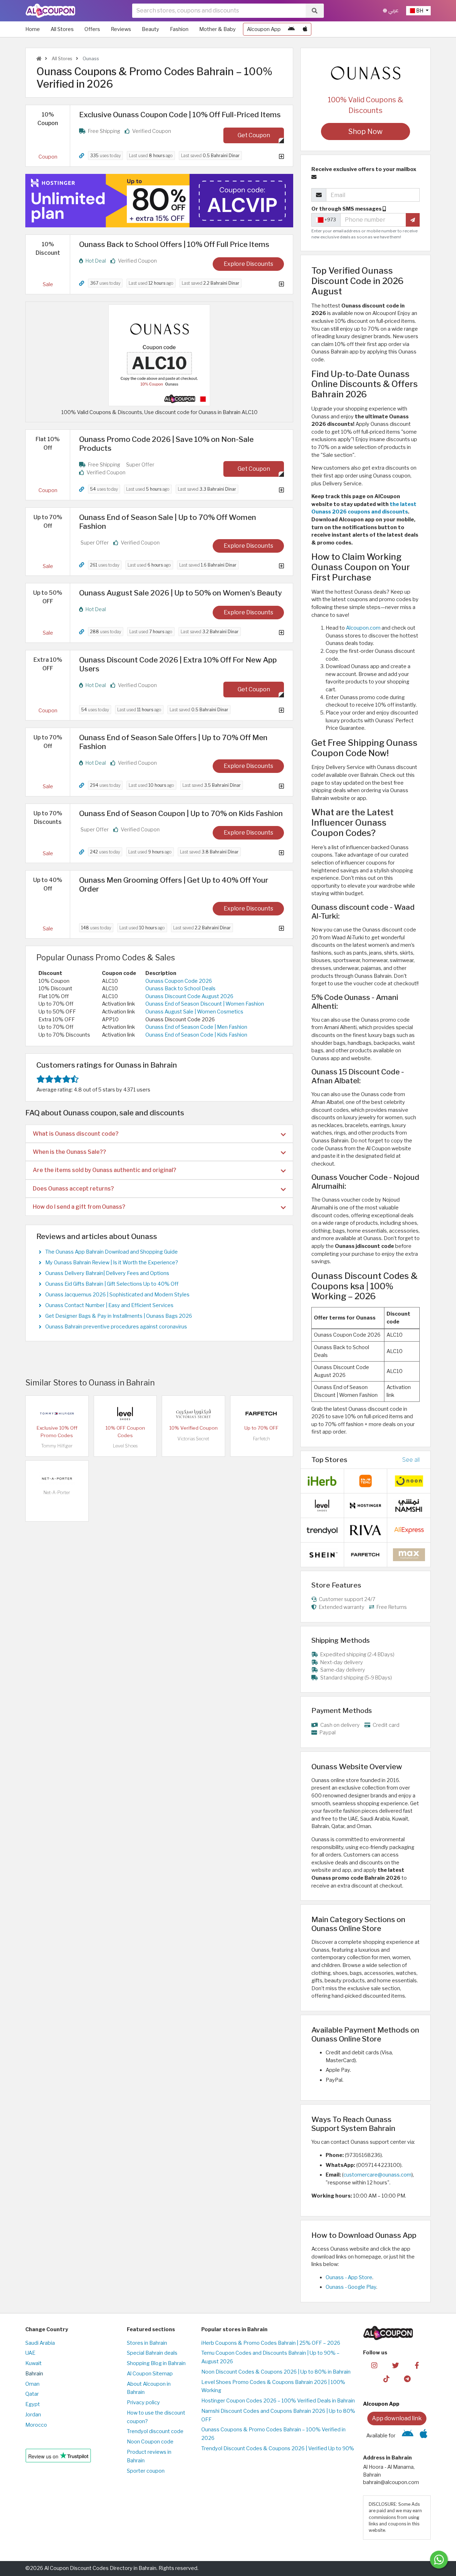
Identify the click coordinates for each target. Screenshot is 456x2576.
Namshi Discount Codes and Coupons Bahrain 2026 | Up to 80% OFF (278, 2415)
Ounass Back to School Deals (180, 988)
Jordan (33, 2415)
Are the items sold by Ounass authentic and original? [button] (105, 1170)
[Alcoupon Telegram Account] (408, 2379)
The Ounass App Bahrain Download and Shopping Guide (112, 1252)
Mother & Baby (217, 29)
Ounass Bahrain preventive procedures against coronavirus (116, 1327)
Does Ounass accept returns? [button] (73, 1189)
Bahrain (34, 2374)
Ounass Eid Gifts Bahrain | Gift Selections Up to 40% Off (112, 1284)
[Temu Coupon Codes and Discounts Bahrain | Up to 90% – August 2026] (366, 1481)
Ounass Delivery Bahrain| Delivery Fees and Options (107, 1273)
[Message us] (439, 2560)
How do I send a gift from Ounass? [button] (79, 1207)
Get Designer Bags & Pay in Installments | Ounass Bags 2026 (119, 1316)
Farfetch (261, 1439)
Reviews (121, 29)
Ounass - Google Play (351, 2287)
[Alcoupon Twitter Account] (396, 2365)
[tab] (159, 1134)
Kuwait (33, 2363)
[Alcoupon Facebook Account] (417, 2365)
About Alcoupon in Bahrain (149, 2388)
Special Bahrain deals (152, 2353)
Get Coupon (254, 135)
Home (33, 29)
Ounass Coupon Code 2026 (179, 981)
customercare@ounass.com (377, 2175)
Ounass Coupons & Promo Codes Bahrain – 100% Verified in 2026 (273, 2434)
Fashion (179, 29)
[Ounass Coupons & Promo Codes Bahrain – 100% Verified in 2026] (159, 355)
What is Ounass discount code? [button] (76, 1134)
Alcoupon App (264, 29)
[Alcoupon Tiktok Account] (386, 2379)
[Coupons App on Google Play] (291, 29)
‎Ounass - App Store (349, 2277)
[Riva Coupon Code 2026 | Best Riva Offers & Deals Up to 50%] (366, 1530)
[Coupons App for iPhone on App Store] (305, 29)
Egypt (33, 2404)
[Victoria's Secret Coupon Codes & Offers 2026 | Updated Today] (193, 1413)
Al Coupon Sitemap (150, 2374)
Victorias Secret (193, 1439)
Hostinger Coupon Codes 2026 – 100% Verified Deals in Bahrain (278, 2401)
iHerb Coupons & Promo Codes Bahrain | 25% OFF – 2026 (271, 2343)
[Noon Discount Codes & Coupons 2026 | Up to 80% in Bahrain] (409, 1481)
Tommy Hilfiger (57, 1446)
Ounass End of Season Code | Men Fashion (196, 1027)
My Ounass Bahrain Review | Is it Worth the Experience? (112, 1263)
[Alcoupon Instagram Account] (374, 2365)
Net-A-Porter (57, 1493)
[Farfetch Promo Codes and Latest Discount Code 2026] (261, 1413)
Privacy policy (143, 2402)
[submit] (413, 220)
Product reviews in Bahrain (149, 2456)
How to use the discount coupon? (156, 2417)
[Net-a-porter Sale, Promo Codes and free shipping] (57, 1478)
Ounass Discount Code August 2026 (189, 996)
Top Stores (329, 1460)
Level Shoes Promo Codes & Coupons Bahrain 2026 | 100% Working (273, 2386)
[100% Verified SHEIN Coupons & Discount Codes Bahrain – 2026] (322, 1554)
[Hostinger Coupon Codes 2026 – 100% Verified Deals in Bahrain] (366, 1505)
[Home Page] (50, 10)
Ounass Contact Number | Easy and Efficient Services (109, 1305)
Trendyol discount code (155, 2431)
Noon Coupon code (150, 2442)
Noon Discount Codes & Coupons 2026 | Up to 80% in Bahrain (276, 2372)
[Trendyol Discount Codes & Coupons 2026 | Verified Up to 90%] (322, 1530)
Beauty (151, 29)
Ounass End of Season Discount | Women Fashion (205, 1004)
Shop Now (366, 131)
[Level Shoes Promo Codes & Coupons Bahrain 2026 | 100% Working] (125, 1413)
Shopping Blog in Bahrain (156, 2363)
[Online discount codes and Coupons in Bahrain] (39, 59)
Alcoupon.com (363, 628)
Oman (32, 2384)
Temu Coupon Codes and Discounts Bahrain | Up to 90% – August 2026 (270, 2357)
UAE (30, 2353)
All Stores (62, 29)
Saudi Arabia (40, 2343)
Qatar (32, 2394)
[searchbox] (219, 11)
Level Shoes (125, 1446)
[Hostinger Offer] (159, 201)
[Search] (315, 11)
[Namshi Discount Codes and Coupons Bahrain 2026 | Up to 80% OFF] (409, 1505)
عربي (393, 11)
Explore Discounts (248, 264)
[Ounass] (366, 73)
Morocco (36, 2425)
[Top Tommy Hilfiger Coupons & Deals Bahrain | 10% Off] (57, 1413)
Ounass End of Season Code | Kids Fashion (196, 1035)
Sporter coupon (146, 2471)
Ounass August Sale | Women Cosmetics (194, 1012)
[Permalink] (82, 156)
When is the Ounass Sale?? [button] (69, 1152)
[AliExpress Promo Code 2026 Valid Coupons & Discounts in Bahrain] (409, 1530)
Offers (92, 29)
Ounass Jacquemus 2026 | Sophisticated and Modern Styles (117, 1295)
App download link (397, 2418)
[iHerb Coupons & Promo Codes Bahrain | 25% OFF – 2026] (322, 1481)
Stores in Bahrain (147, 2343)
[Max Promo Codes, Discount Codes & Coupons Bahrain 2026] (409, 1554)
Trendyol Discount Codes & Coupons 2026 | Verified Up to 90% (278, 2448)
